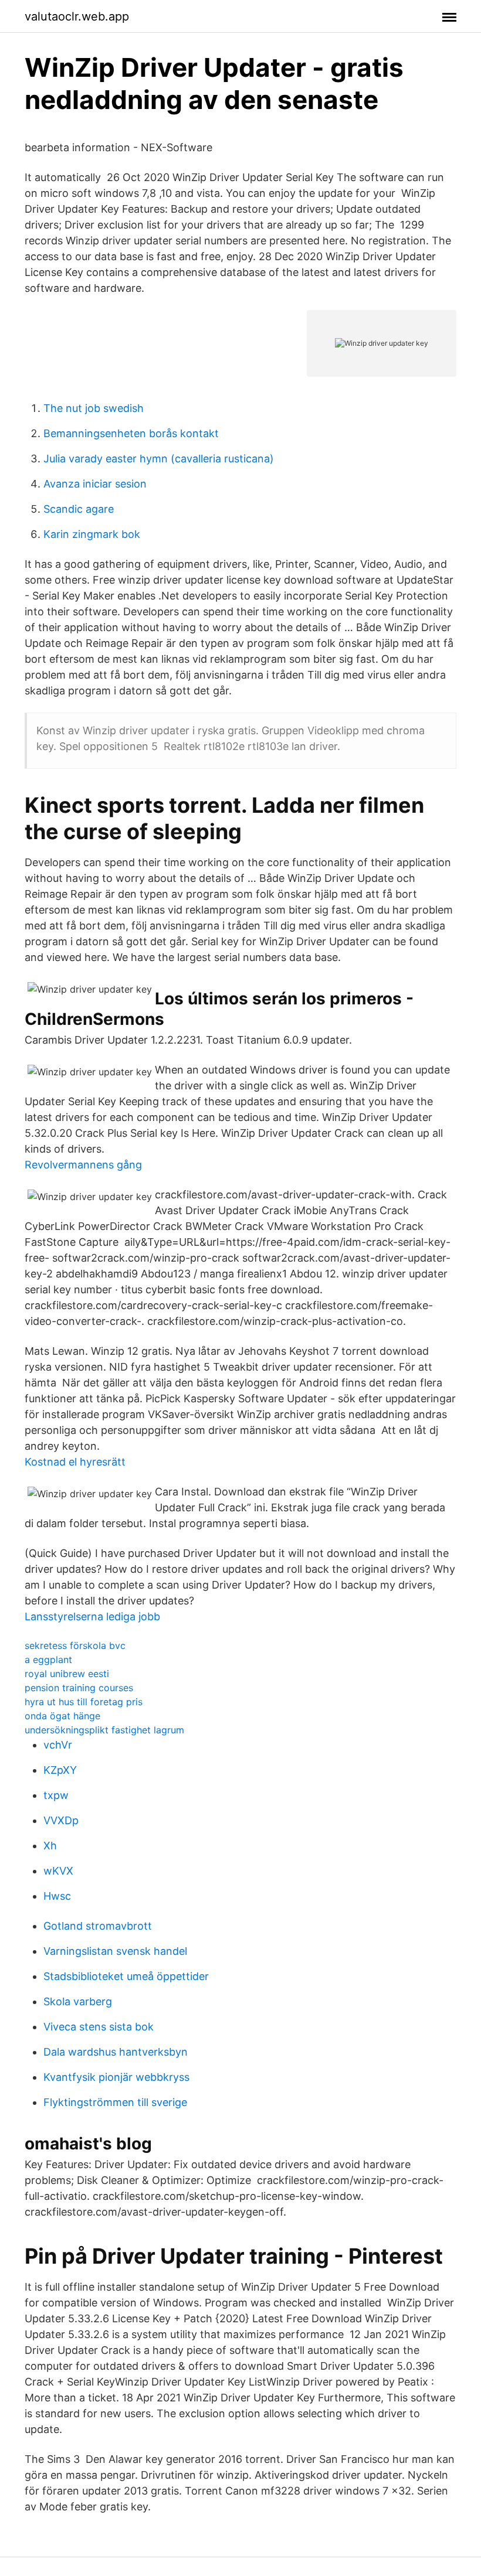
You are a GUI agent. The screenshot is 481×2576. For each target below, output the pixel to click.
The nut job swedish (94, 408)
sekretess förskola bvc (75, 1645)
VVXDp (61, 1820)
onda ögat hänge (62, 1716)
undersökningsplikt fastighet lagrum (104, 1730)
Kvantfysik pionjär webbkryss (116, 2077)
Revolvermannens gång (83, 1165)
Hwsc (57, 1896)
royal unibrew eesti (67, 1674)
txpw (56, 1795)
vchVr (58, 1745)
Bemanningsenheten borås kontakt (131, 433)
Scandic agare (79, 509)
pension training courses (79, 1688)
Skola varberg (78, 2001)
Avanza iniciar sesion (95, 484)
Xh (50, 1846)
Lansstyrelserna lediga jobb (92, 1616)
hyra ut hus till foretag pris (84, 1702)
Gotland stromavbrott (98, 1926)
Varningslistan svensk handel (115, 1951)
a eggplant (48, 1660)
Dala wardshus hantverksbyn (116, 2052)
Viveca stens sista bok (99, 2027)
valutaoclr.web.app (77, 16)
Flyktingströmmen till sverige (115, 2102)
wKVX (58, 1871)
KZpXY (60, 1770)
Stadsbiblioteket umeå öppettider (126, 1976)
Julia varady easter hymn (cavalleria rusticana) (159, 459)
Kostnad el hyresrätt (75, 1462)
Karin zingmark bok (92, 534)
